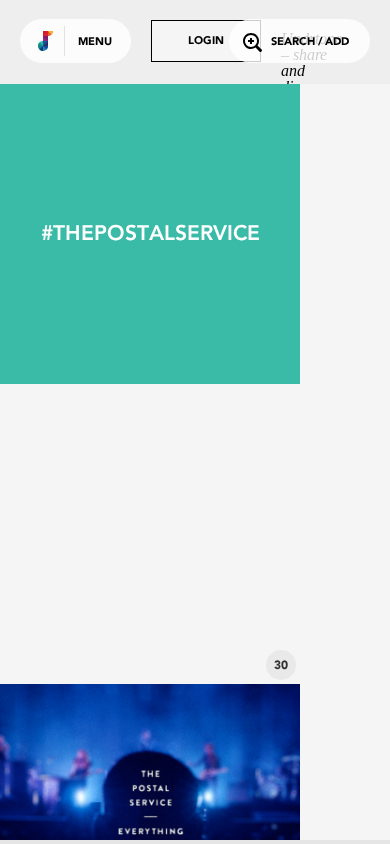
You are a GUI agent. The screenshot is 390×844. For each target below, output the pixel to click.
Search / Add (310, 42)
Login (206, 41)
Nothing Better (150, 629)
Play (150, 534)
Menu (95, 42)
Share (212, 534)
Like (87, 534)
